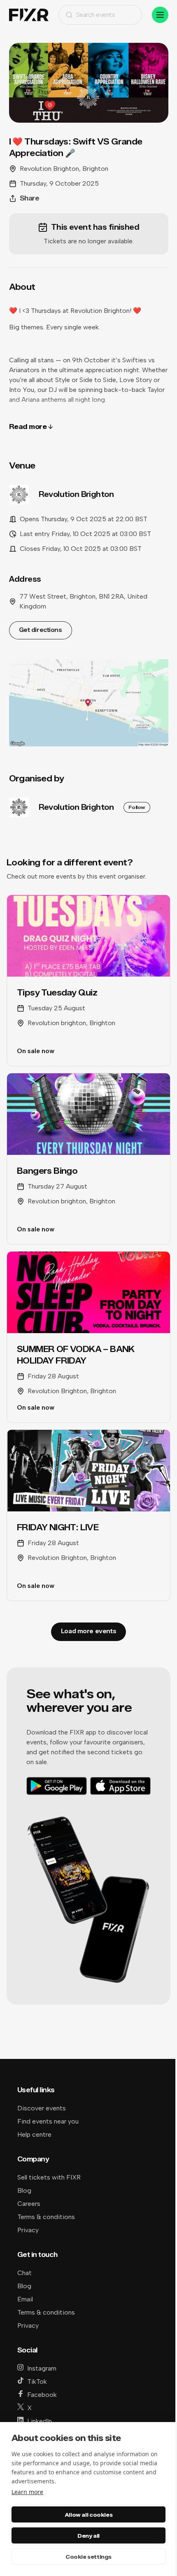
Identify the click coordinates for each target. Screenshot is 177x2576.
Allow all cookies (88, 2515)
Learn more (27, 2492)
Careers (29, 2204)
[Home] (29, 15)
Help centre (34, 2134)
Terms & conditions (46, 2217)
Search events (96, 15)
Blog (24, 2190)
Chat (24, 2273)
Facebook (42, 2395)
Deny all (88, 2536)
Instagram (42, 2368)
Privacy (28, 2230)
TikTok (37, 2381)
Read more (28, 427)
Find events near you (48, 2121)
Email (25, 2299)
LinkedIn (40, 2421)
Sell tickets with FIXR (49, 2177)
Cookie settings (88, 2557)
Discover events (42, 2108)
